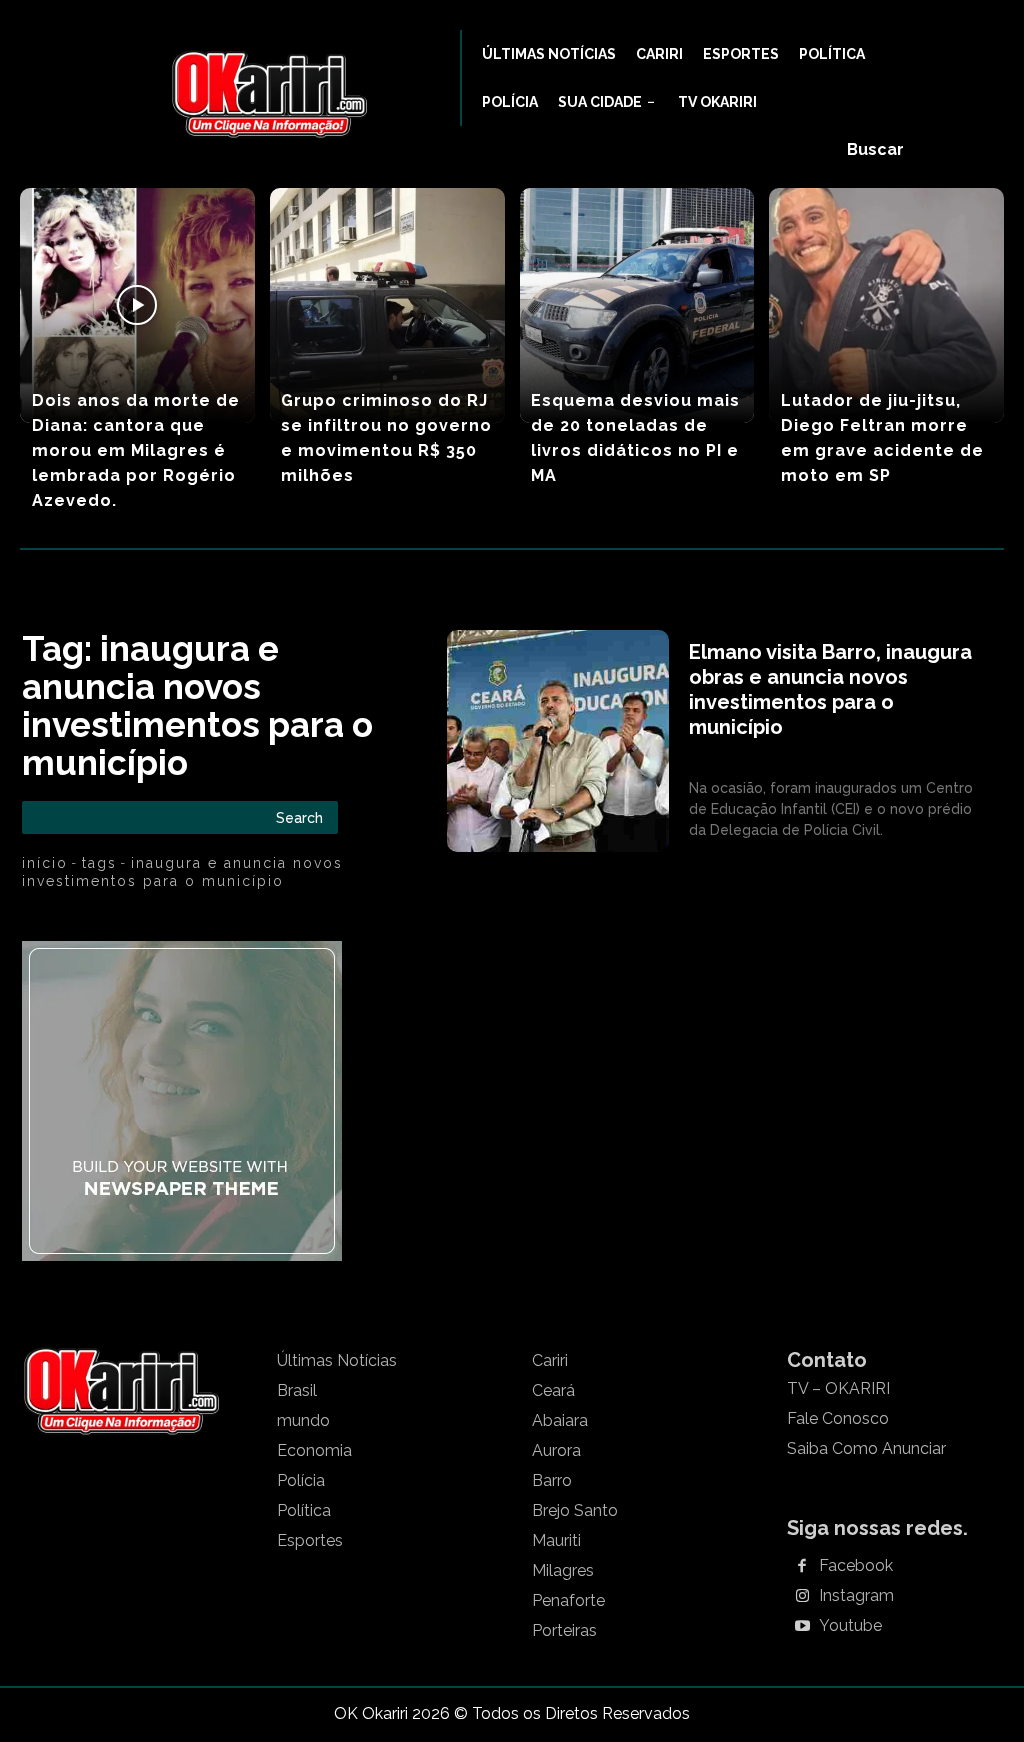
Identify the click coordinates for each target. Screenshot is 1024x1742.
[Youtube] (802, 1627)
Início (45, 863)
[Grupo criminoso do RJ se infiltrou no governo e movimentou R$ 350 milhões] (387, 305)
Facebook (856, 1566)
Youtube (850, 1626)
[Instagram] (802, 1597)
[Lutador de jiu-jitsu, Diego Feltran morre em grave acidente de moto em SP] (886, 305)
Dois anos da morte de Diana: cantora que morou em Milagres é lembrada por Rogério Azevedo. (136, 450)
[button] (875, 150)
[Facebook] (802, 1567)
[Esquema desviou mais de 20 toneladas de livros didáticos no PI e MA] (637, 305)
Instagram (856, 1596)
